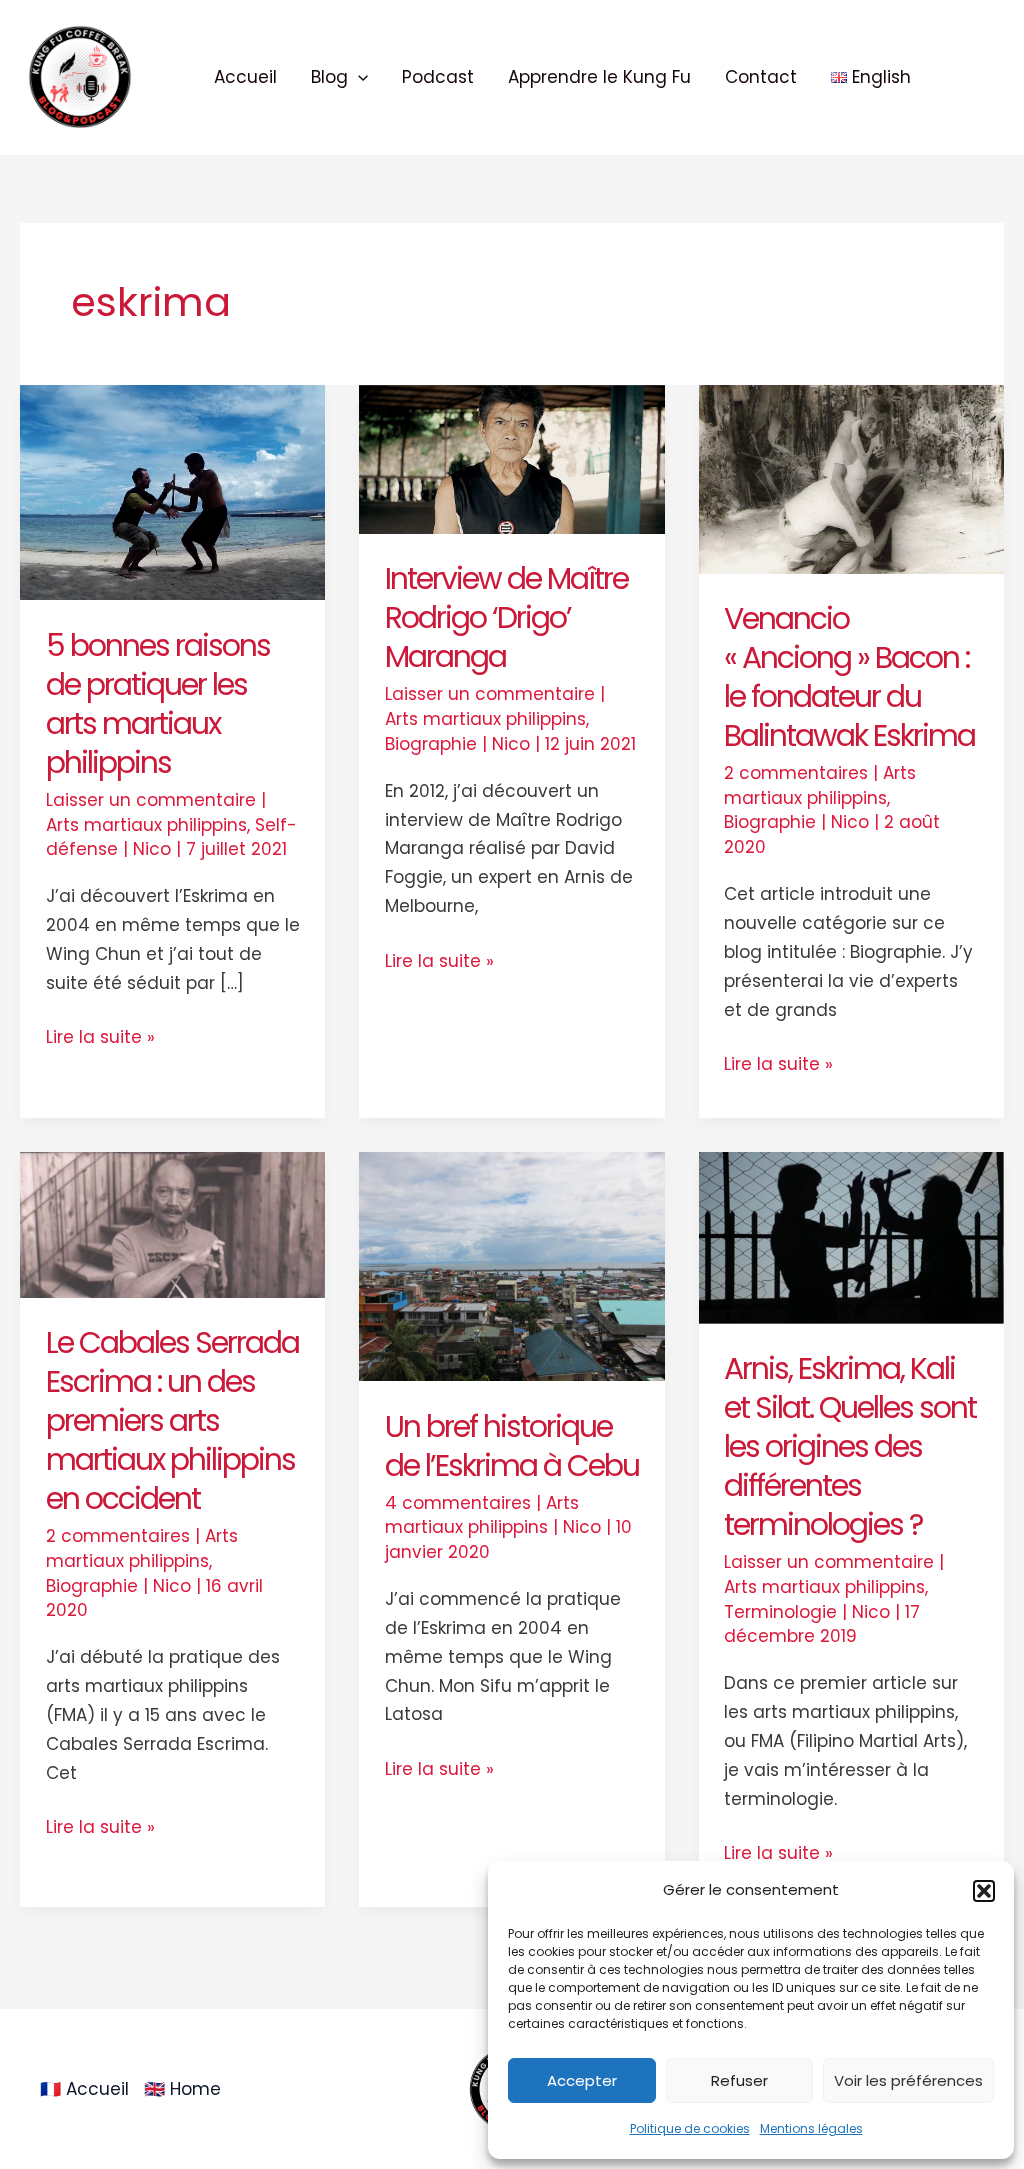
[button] (984, 1891)
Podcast (438, 77)
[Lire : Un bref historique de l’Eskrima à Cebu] (511, 1265)
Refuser (739, 2080)
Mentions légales (811, 2128)
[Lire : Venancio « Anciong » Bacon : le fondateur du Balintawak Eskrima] (851, 478)
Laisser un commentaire (151, 800)
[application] (358, 77)
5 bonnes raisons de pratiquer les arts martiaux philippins (158, 704)
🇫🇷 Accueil (84, 2089)
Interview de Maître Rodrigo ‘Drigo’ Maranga (506, 617)
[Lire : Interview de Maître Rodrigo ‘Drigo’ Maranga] (511, 458)
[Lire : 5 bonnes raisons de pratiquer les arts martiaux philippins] (172, 491)
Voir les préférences (908, 2080)
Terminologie (780, 1612)
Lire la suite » (100, 1036)
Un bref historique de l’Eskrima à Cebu (512, 1446)
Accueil (245, 77)
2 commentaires (796, 773)
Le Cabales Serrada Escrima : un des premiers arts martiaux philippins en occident (172, 1420)
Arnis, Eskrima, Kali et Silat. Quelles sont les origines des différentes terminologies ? (850, 1446)
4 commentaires (458, 1503)
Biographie (431, 744)
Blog (329, 77)
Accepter (582, 2080)
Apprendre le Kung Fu (599, 77)
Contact (761, 77)
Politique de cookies (690, 2128)
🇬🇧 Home (182, 2089)
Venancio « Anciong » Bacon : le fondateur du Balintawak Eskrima (849, 677)
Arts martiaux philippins (146, 825)
